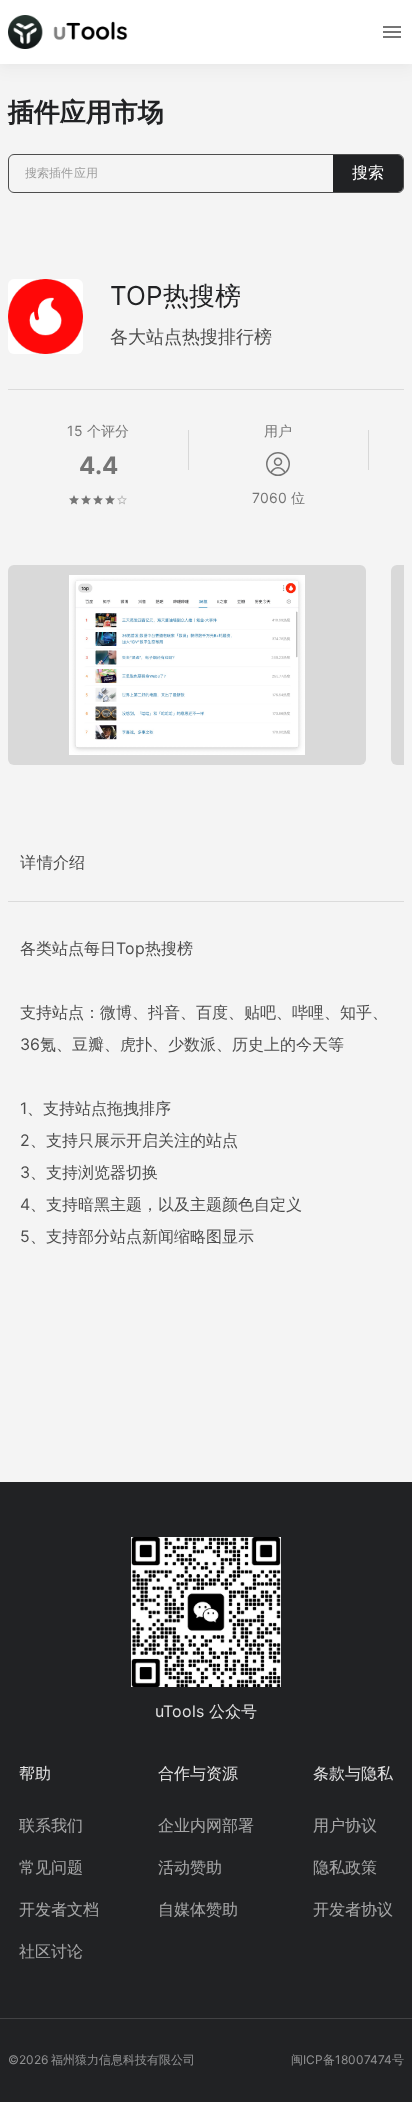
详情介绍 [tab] (53, 862)
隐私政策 (345, 1867)
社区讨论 (51, 1951)
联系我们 (51, 1825)
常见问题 (51, 1867)
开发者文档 (59, 1909)
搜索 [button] (368, 172)
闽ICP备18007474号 (347, 2059)
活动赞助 (190, 1867)
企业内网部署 (206, 1825)
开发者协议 (353, 1909)
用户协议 (345, 1825)
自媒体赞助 (198, 1909)
